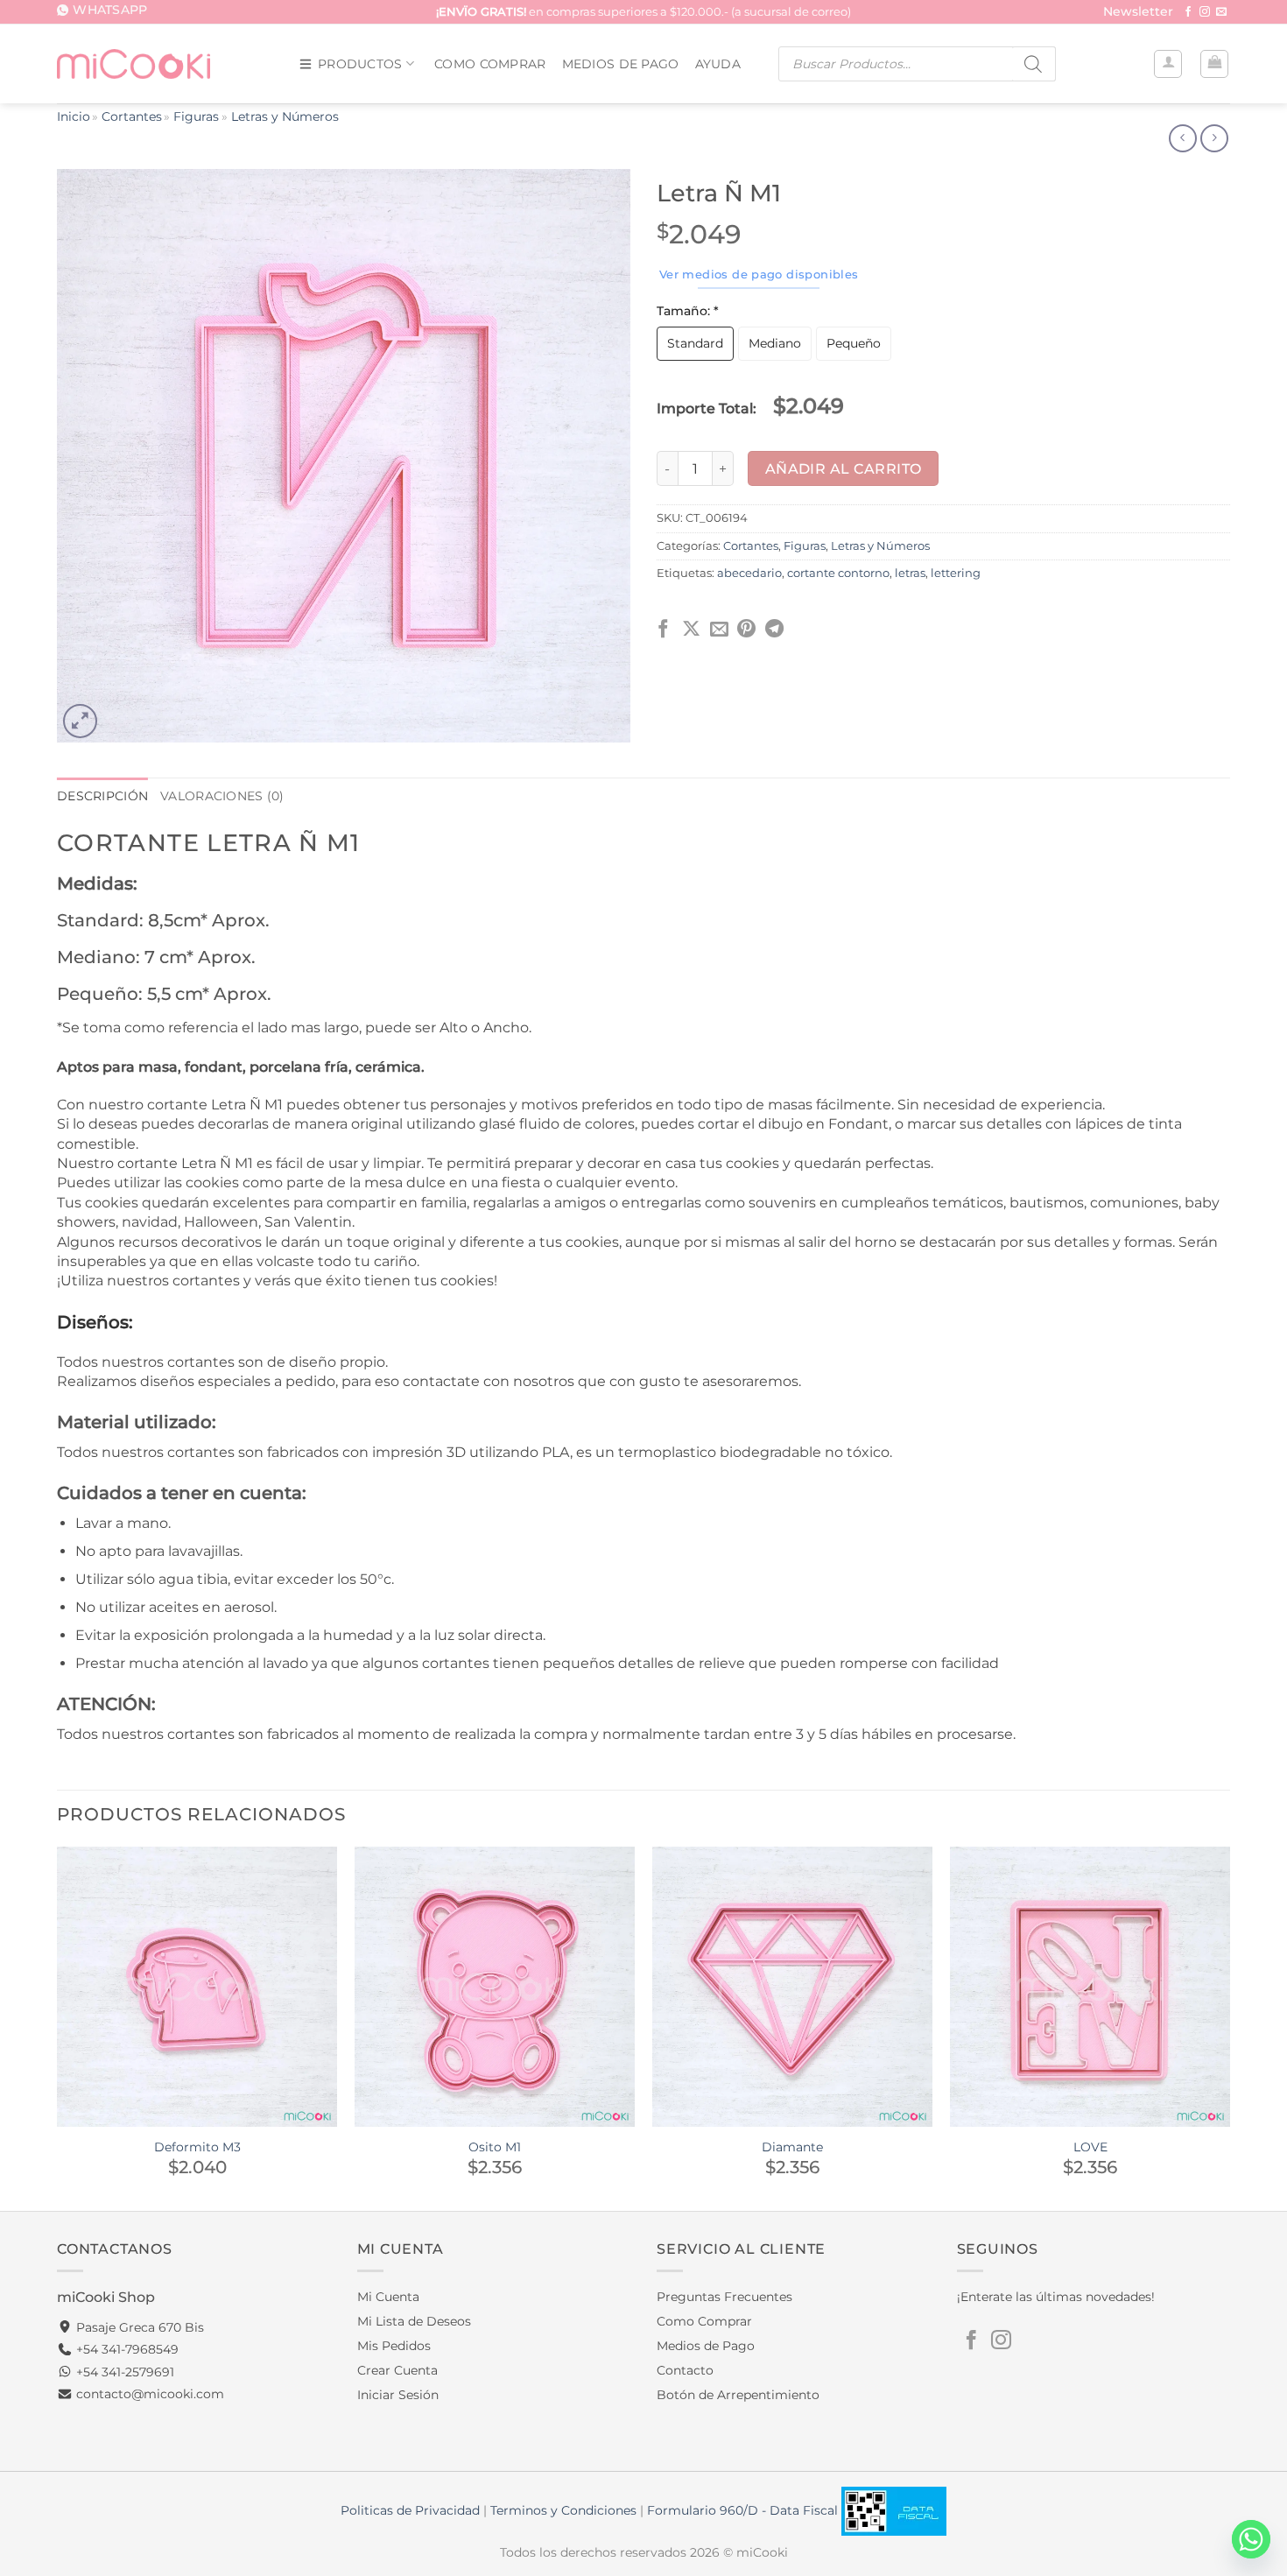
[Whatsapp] (1251, 2539)
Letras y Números (285, 116)
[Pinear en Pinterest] (746, 630)
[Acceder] (1168, 64)
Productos (360, 64)
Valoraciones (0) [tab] (222, 796)
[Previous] (58, 2027)
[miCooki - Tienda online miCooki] (134, 63)
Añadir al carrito (844, 469)
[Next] (1229, 2027)
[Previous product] (1214, 138)
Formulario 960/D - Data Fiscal (744, 2510)
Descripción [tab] (102, 796)
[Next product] (1182, 138)
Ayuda (718, 64)
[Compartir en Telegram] (774, 630)
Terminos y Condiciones (563, 2510)
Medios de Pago (621, 64)
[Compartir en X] (691, 630)
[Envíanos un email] (1221, 12)
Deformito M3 (197, 2147)
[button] (1138, 13)
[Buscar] (1034, 64)
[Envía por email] (719, 630)
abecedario (749, 573)
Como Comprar (490, 64)
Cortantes (132, 116)
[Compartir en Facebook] (663, 630)
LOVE (1090, 2147)
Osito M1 (495, 2147)
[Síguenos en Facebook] (1188, 12)
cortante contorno (838, 573)
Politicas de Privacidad (410, 2510)
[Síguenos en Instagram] (1205, 12)
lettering (956, 573)
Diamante (792, 2147)
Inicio (74, 116)
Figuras (196, 116)
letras (910, 573)
